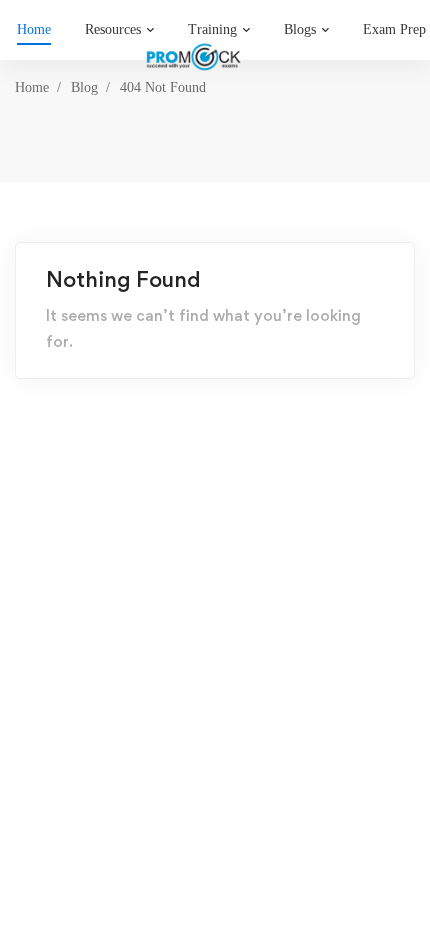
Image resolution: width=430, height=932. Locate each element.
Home (32, 87)
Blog (84, 87)
